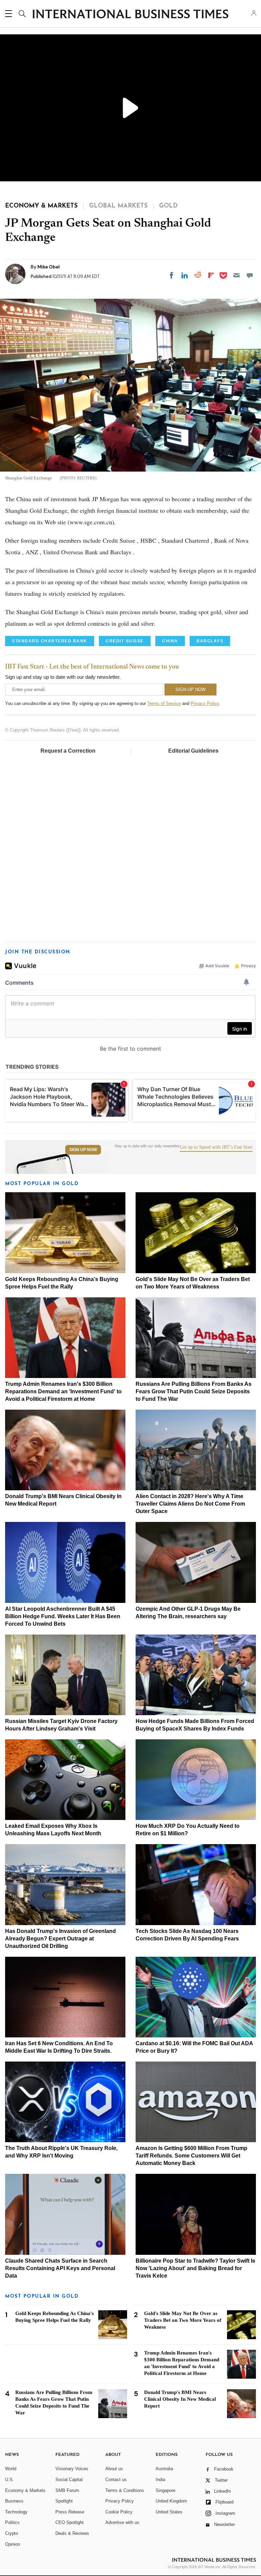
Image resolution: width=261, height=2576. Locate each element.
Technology (16, 2512)
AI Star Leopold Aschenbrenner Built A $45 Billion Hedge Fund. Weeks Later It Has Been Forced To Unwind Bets (63, 1616)
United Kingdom (171, 2501)
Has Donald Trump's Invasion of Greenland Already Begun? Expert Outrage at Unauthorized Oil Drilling (60, 1939)
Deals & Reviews (72, 2533)
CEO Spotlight (69, 2522)
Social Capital (69, 2480)
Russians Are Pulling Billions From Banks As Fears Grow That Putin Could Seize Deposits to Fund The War (194, 1391)
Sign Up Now (83, 1150)
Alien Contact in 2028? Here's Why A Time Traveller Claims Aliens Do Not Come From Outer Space (190, 1504)
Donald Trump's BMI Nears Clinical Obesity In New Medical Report (180, 2399)
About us (114, 2469)
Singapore (166, 2490)
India (160, 2480)
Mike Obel (49, 267)
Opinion (13, 2544)
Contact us (116, 2480)
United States (169, 2512)
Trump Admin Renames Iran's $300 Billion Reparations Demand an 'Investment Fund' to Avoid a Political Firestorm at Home (63, 1391)
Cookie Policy (119, 2512)
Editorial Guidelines (193, 751)
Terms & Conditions (125, 2490)
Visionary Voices (72, 2469)
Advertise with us (122, 2522)
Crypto (12, 2533)
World (11, 2469)
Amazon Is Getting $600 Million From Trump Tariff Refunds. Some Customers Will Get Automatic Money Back (192, 2156)
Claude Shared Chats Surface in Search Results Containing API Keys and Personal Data (60, 2268)
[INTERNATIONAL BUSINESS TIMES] (130, 15)
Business (14, 2501)
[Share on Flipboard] (211, 275)
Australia (164, 2469)
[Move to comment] (250, 275)
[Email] (237, 275)
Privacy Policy (205, 703)
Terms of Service (164, 703)
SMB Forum (67, 2490)
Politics (12, 2522)
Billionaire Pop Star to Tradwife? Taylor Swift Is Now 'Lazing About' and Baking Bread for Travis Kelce (195, 2268)
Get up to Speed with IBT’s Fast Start (216, 1147)
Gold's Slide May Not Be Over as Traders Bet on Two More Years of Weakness (183, 2320)
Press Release (70, 2512)
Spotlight (64, 2501)
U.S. (10, 2480)
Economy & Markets (25, 2490)
